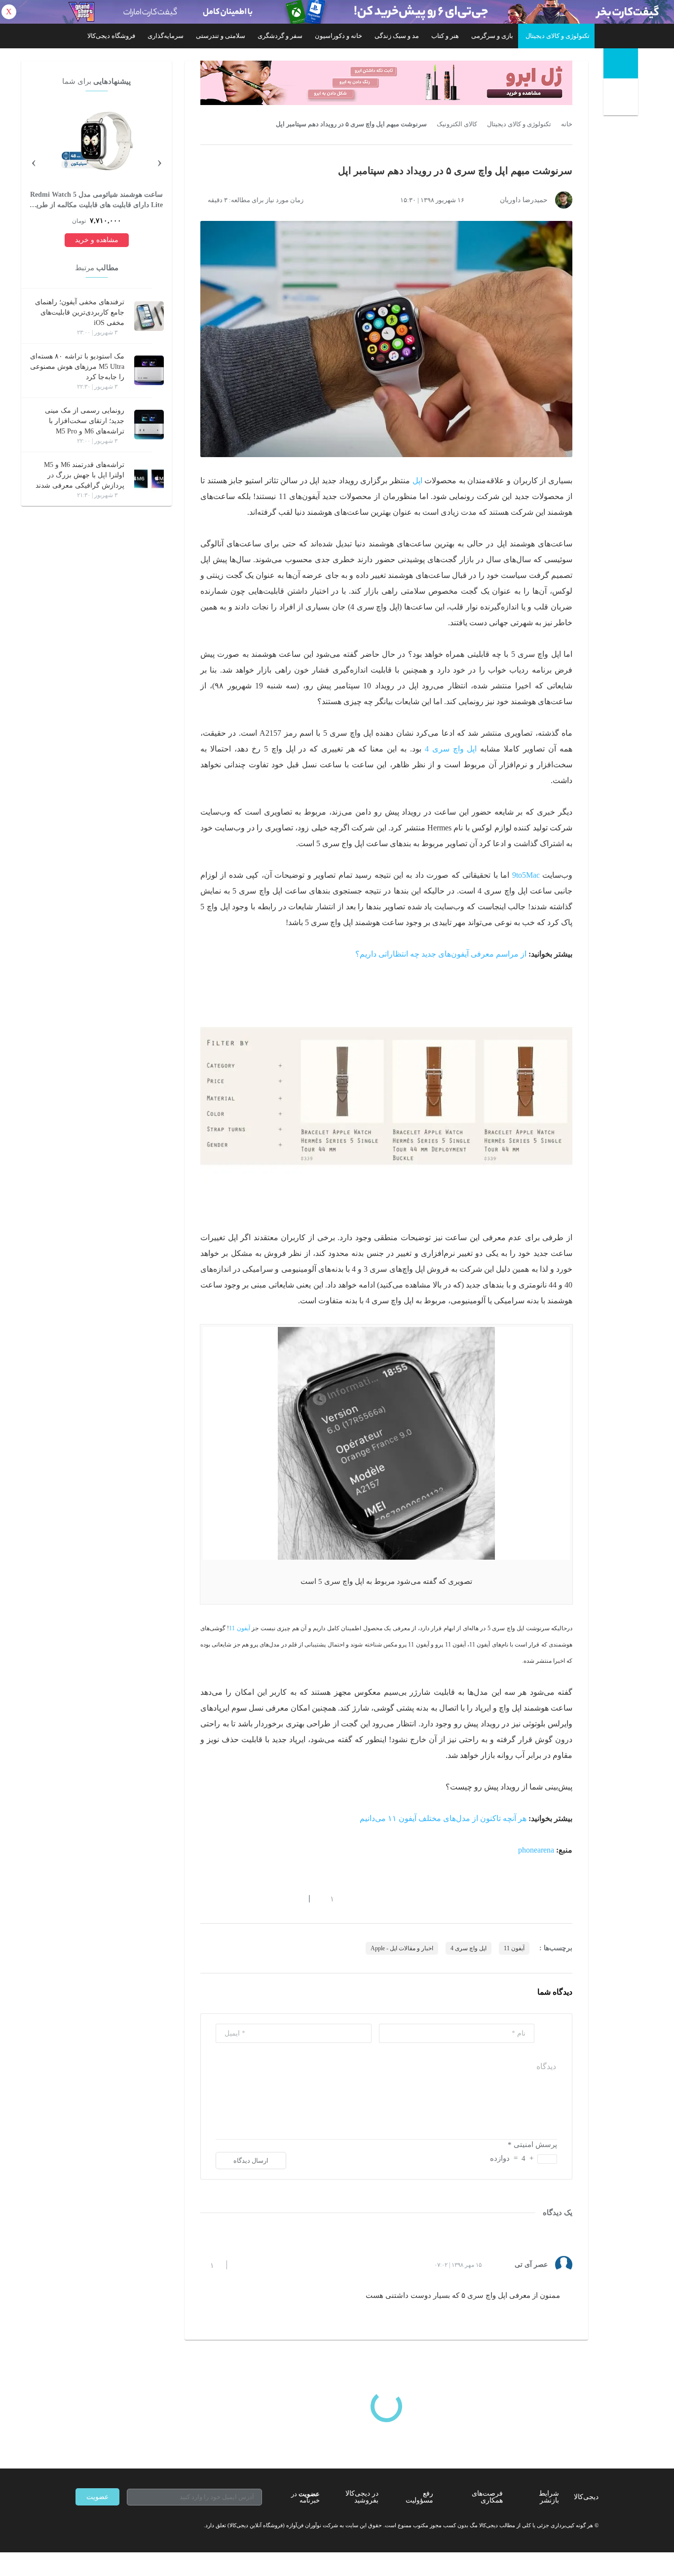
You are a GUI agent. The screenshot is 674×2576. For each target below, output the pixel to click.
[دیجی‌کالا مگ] (621, 63)
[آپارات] (133, 2525)
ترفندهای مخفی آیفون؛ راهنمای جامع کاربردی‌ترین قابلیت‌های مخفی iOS (80, 312)
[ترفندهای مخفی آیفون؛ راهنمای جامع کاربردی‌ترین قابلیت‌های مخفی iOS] (149, 316)
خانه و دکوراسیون (338, 36)
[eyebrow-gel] (386, 83)
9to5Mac (526, 875)
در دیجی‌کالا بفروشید (362, 2497)
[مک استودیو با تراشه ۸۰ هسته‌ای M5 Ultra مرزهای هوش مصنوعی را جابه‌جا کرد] (149, 370)
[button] (327, 1898)
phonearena (536, 1850)
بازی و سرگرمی (492, 36)
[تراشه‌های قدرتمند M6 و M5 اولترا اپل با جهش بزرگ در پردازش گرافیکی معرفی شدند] (149, 479)
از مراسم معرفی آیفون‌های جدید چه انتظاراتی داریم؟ (441, 954)
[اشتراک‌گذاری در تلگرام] (204, 1898)
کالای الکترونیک (457, 124)
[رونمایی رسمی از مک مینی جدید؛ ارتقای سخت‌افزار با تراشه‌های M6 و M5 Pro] (149, 425)
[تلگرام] (79, 2525)
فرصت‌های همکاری (487, 2497)
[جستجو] (622, 99)
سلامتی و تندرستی (221, 36)
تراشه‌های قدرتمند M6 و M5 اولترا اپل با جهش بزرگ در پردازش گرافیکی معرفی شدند (80, 475)
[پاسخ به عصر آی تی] (243, 2265)
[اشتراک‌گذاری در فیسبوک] (258, 1898)
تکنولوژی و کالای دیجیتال (558, 36)
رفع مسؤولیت (419, 2497)
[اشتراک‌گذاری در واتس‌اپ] (222, 1898)
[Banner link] (337, 12)
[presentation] (159, 161)
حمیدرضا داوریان (524, 200)
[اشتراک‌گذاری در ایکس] (240, 1898)
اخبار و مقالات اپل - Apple (402, 1948)
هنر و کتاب (445, 36)
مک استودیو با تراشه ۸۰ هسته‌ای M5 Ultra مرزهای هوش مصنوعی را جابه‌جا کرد (77, 367)
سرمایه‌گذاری (166, 36)
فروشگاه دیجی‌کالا (111, 36)
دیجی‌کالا (586, 2497)
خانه (567, 124)
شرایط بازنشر (549, 2497)
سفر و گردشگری (280, 36)
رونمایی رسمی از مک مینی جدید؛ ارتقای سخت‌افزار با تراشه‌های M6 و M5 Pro (85, 421)
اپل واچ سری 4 (451, 749)
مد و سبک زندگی (397, 36)
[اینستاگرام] (97, 2525)
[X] (115, 2525)
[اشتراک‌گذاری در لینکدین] (275, 1898)
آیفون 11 (239, 1628)
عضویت (97, 2497)
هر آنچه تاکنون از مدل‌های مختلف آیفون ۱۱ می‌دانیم (443, 1818)
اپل (417, 481)
